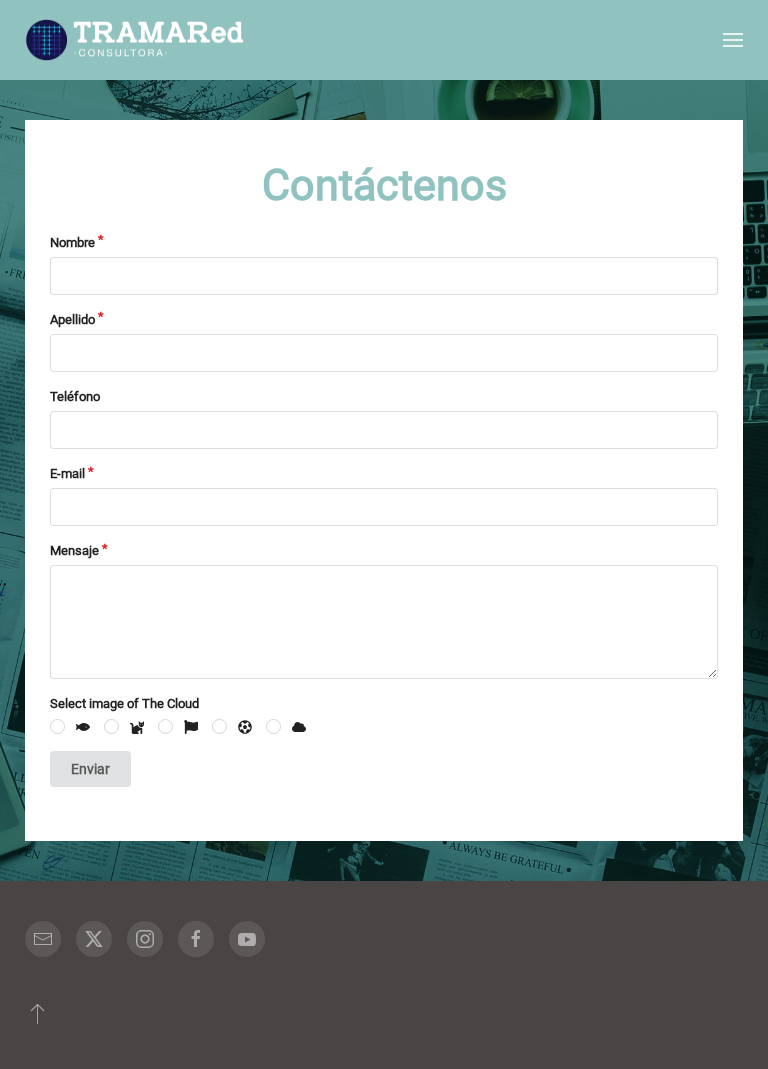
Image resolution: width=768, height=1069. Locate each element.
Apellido (72, 319)
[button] (733, 40)
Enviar (90, 769)
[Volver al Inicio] (135, 40)
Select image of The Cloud (124, 703)
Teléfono (75, 396)
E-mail (67, 473)
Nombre (72, 242)
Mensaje (74, 550)
